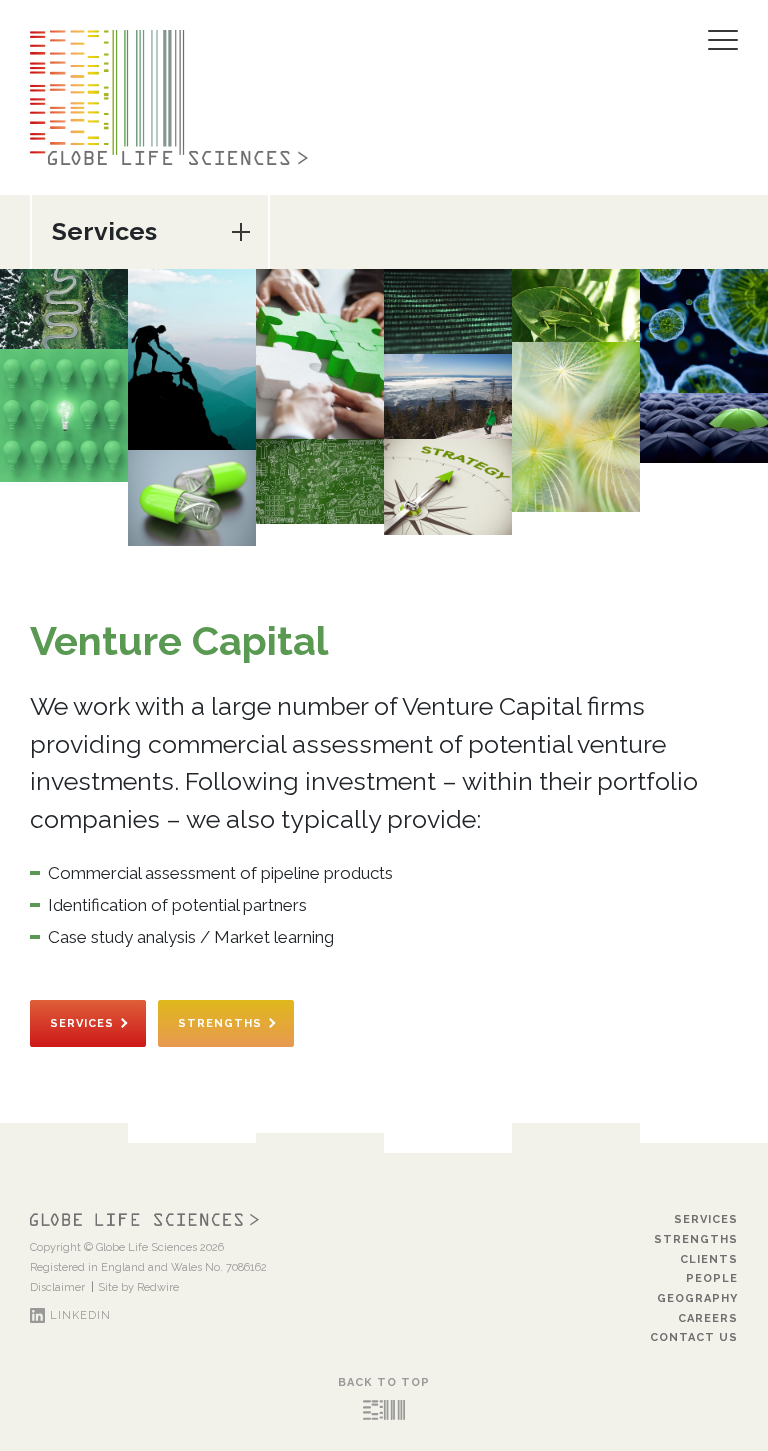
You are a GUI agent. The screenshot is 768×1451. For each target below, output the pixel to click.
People (712, 1278)
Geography (697, 1298)
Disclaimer (57, 1287)
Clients (709, 1259)
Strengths (220, 1023)
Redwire (158, 1287)
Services (82, 1023)
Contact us (694, 1337)
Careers (708, 1318)
